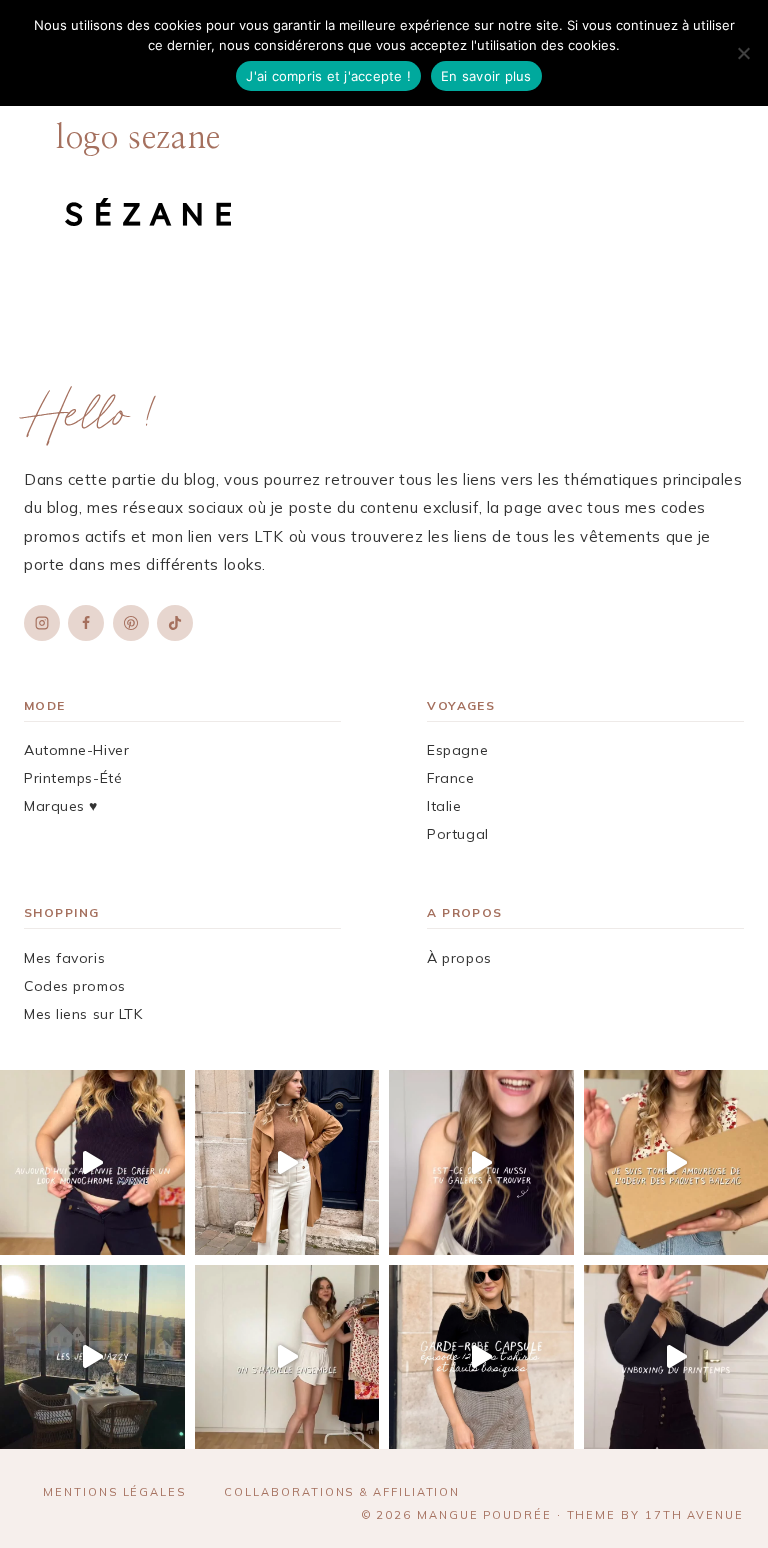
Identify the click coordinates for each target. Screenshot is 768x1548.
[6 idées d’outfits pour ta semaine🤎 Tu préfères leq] (287, 1162)
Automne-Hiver (76, 750)
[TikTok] (175, 623)
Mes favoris (64, 958)
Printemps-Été (73, 778)
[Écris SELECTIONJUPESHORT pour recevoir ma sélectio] (481, 1162)
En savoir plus (486, 76)
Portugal (457, 834)
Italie (444, 806)
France (450, 778)
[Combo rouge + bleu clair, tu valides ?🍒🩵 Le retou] (287, 1357)
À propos (459, 958)
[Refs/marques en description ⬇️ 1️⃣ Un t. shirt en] (481, 1357)
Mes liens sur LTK (83, 1014)
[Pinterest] (131, 623)
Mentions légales (114, 1492)
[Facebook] (86, 623)
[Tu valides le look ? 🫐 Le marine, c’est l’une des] (92, 1162)
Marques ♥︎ (61, 806)
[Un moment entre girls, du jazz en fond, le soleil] (92, 1357)
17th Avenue (694, 1515)
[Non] (743, 53)
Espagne (457, 750)
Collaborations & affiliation (342, 1492)
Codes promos (75, 986)
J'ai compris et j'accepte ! (328, 76)
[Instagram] (42, 623)
